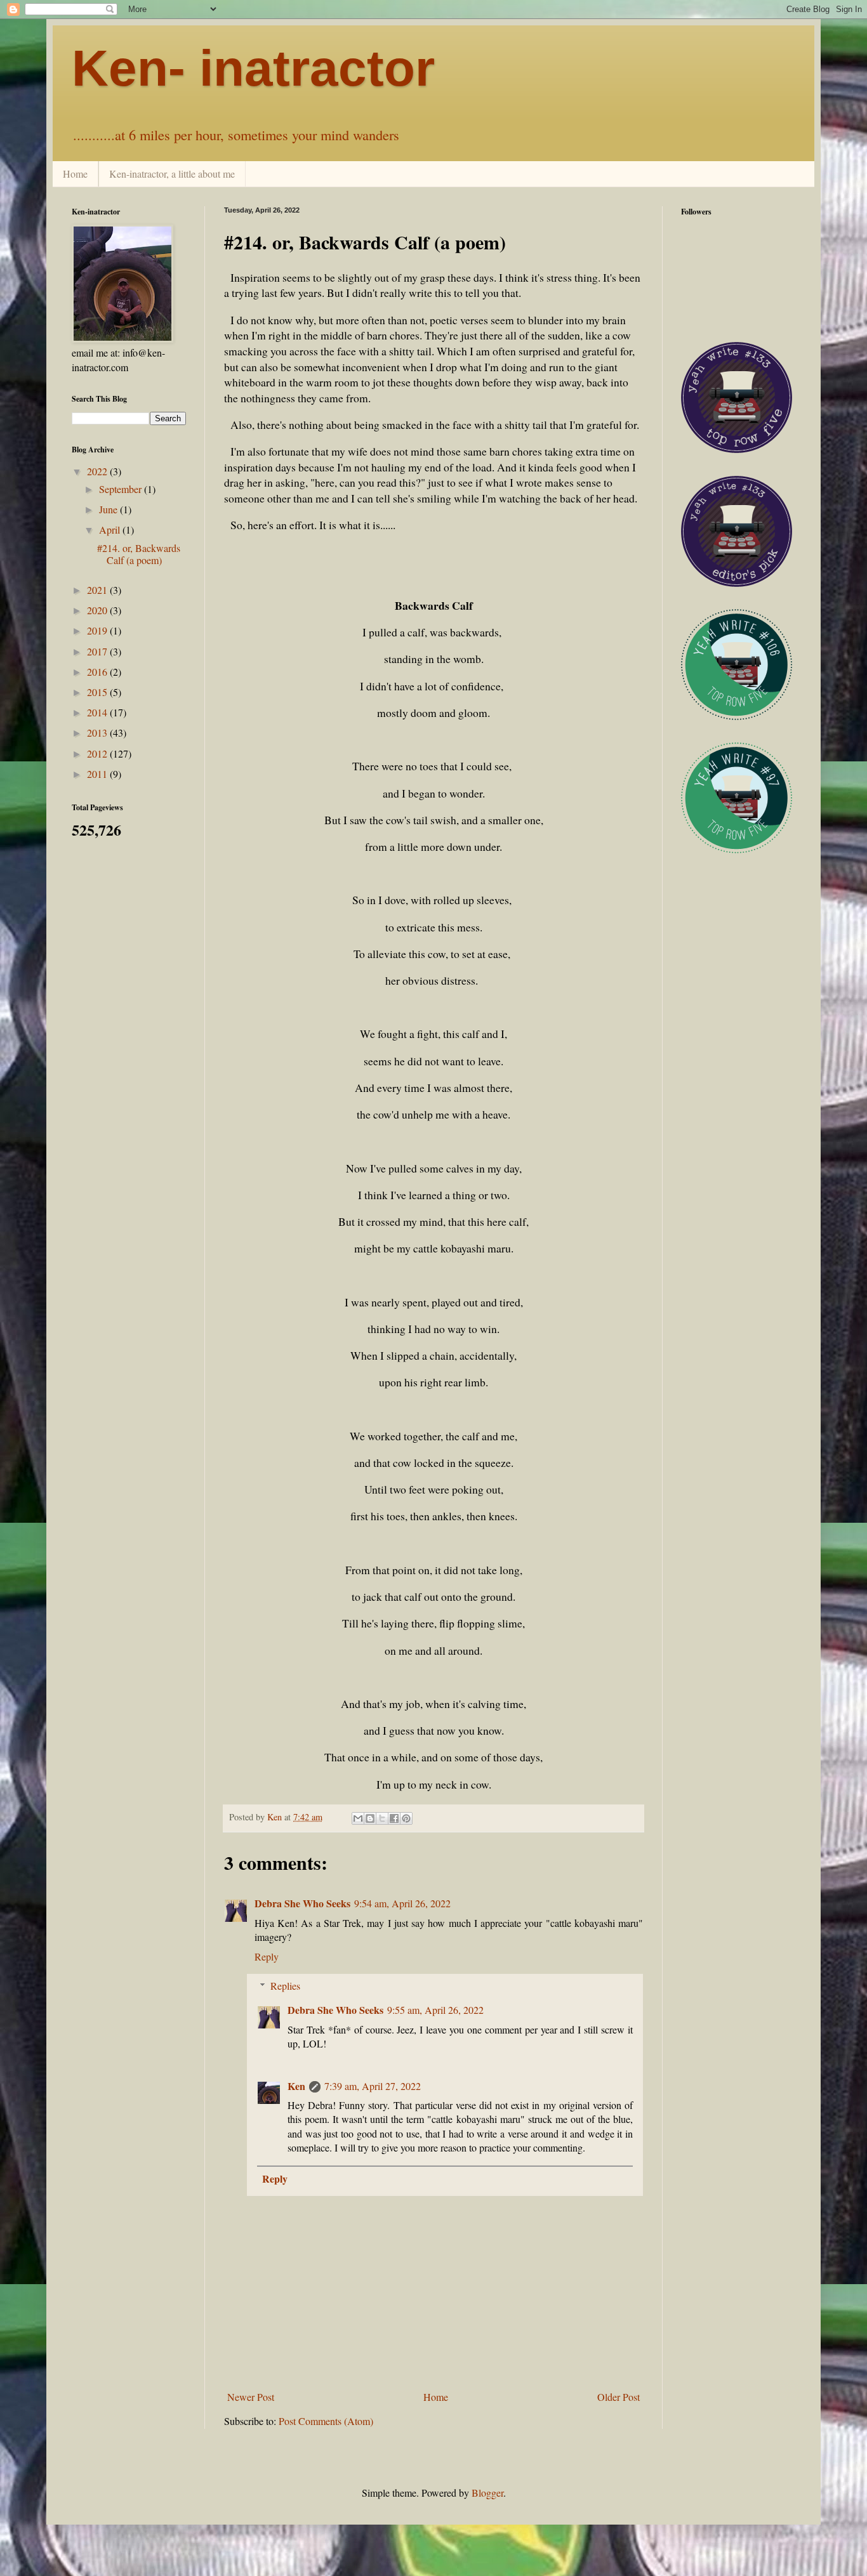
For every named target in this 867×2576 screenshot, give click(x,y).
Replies (285, 1986)
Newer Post (251, 2397)
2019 (98, 630)
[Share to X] (382, 1818)
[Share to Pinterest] (406, 1818)
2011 (98, 774)
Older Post (619, 2397)
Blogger (487, 2493)
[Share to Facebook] (394, 1818)
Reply (267, 1956)
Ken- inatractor (253, 68)
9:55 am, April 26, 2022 (435, 2010)
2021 (98, 590)
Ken (296, 2086)
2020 (98, 610)
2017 (98, 651)
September (122, 489)
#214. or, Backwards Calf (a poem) (139, 554)
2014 (98, 712)
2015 (98, 692)
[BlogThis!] (370, 1818)
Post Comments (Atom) (326, 2421)
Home (75, 174)
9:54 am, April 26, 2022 (402, 1903)
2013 (98, 733)
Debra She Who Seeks (302, 1903)
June (109, 509)
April (111, 529)
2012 (98, 753)
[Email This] (358, 1818)
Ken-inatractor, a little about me (172, 174)
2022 (98, 471)
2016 (98, 672)
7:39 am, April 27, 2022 (373, 2086)
